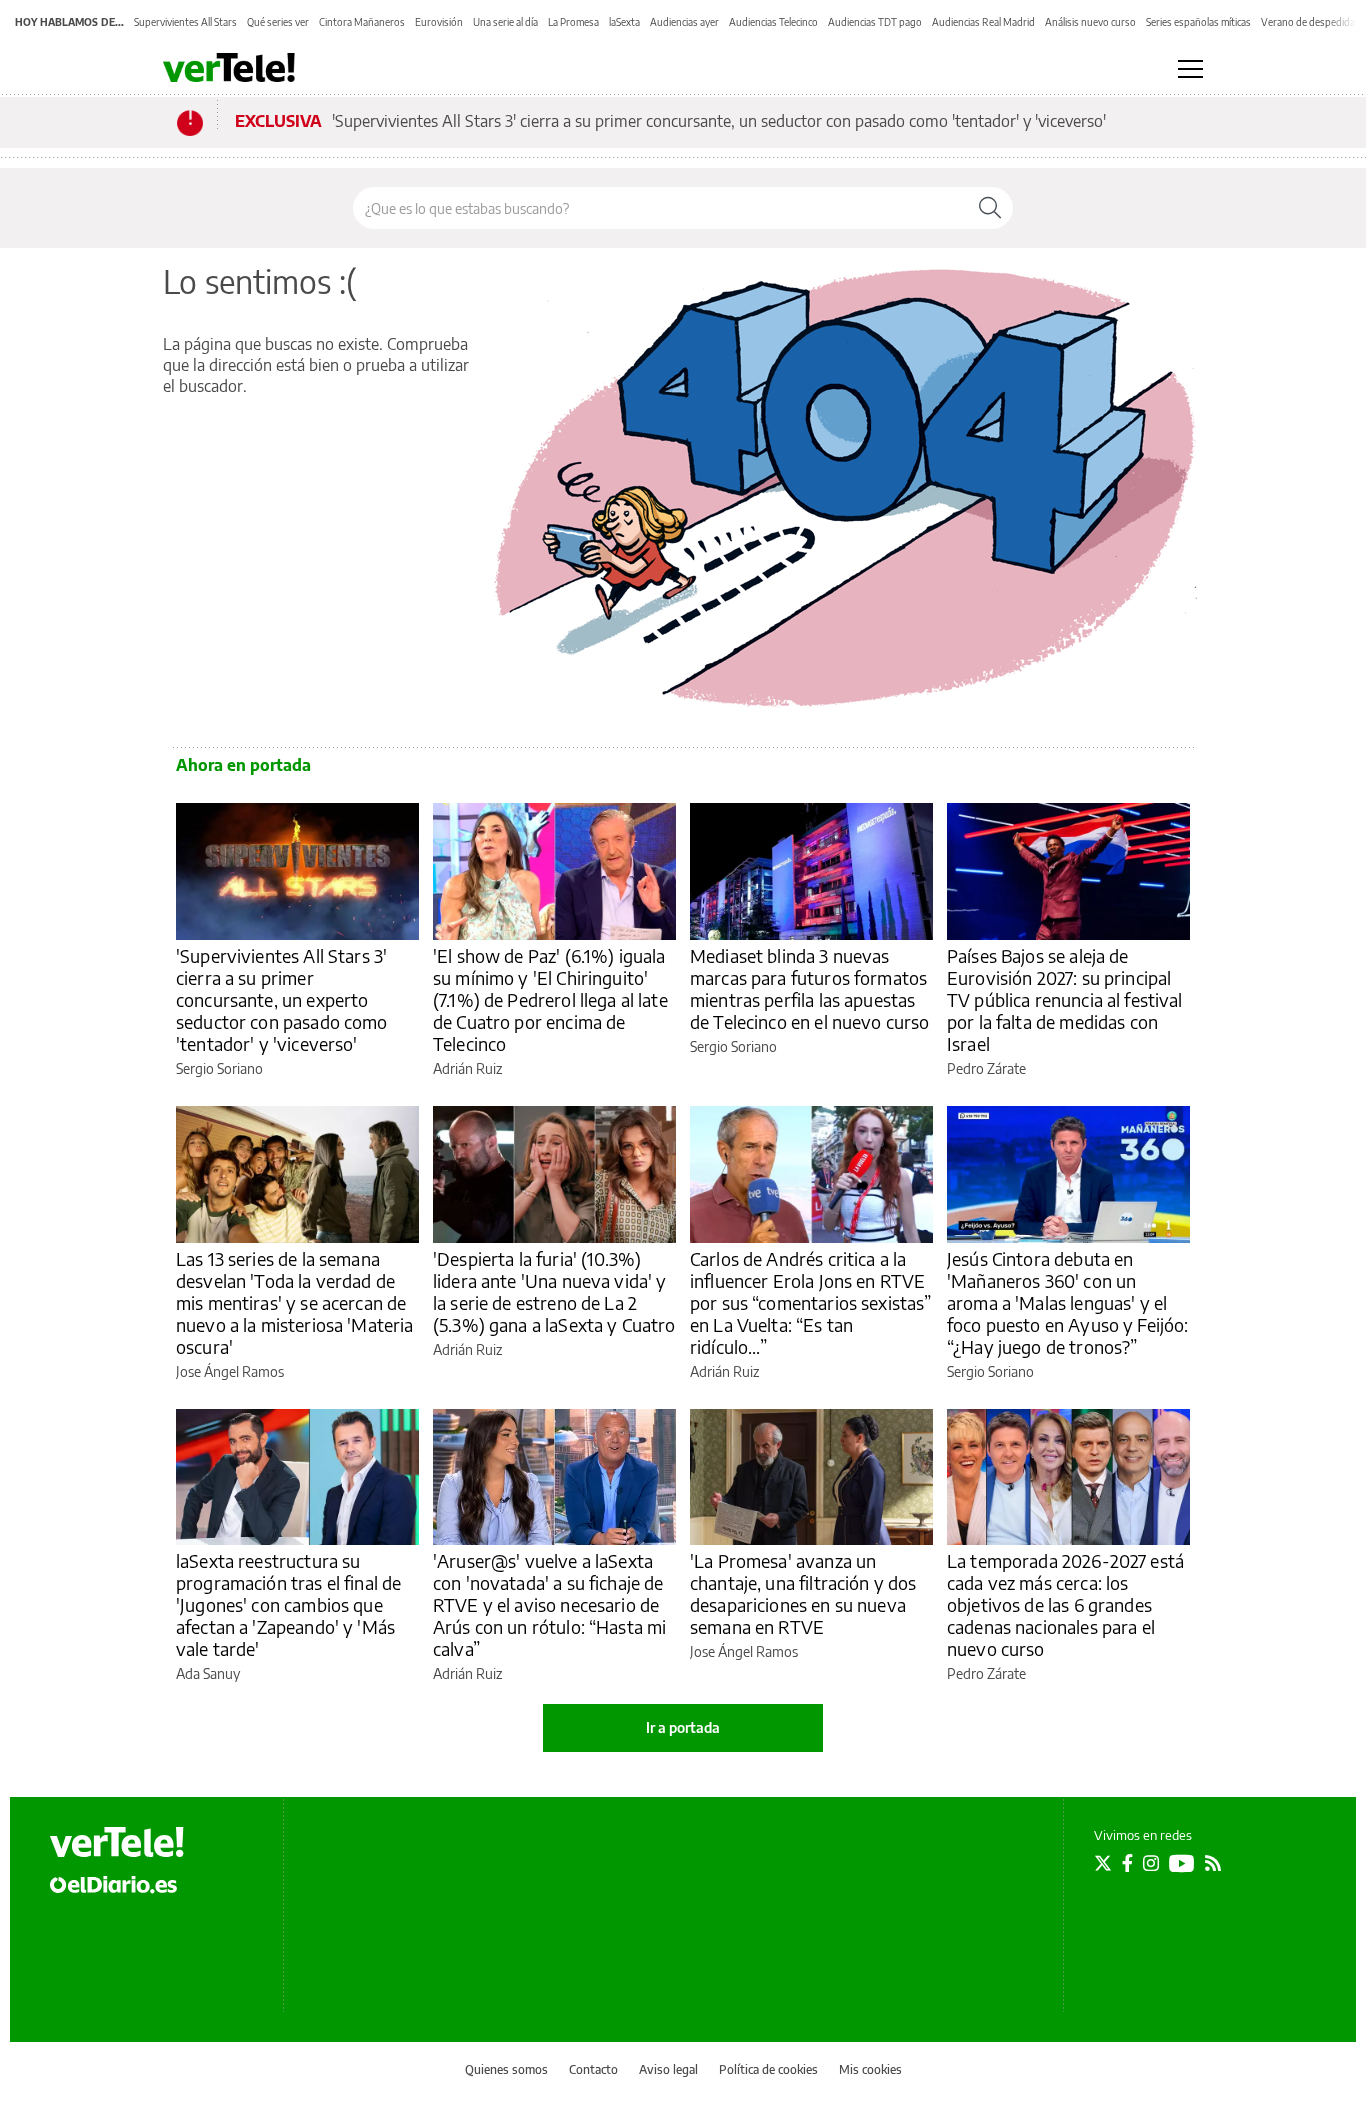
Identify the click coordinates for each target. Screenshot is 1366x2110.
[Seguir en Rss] (1213, 1863)
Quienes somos (506, 2069)
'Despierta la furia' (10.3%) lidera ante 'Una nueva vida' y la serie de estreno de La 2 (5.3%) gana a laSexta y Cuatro (554, 1291)
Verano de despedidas (1310, 22)
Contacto (593, 2069)
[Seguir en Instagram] (1151, 1863)
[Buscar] (990, 208)
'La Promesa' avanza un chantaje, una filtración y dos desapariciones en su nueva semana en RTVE (803, 1593)
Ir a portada (683, 1727)
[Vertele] (117, 1842)
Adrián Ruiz (467, 1068)
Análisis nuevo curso (1090, 22)
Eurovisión (439, 22)
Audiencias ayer (684, 22)
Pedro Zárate (986, 1068)
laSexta (624, 22)
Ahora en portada (243, 765)
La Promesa (573, 22)
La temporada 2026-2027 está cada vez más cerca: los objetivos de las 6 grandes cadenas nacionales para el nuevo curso (1065, 1604)
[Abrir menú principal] (1190, 69)
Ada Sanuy (208, 1673)
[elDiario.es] (113, 1884)
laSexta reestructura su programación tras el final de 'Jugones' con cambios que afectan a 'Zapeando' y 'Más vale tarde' (288, 1604)
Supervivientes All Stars (185, 22)
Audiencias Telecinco (773, 22)
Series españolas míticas (1198, 22)
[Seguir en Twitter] (1103, 1863)
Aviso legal (668, 2069)
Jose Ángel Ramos (230, 1371)
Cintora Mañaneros (362, 22)
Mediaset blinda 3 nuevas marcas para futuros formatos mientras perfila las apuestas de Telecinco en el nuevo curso (810, 988)
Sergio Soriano (219, 1068)
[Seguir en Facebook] (1127, 1863)
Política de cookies (768, 2069)
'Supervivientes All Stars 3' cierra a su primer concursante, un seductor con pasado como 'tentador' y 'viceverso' (719, 121)
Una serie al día (505, 22)
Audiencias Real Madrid (983, 22)
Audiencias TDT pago (875, 22)
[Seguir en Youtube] (1182, 1863)
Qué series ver (278, 22)
